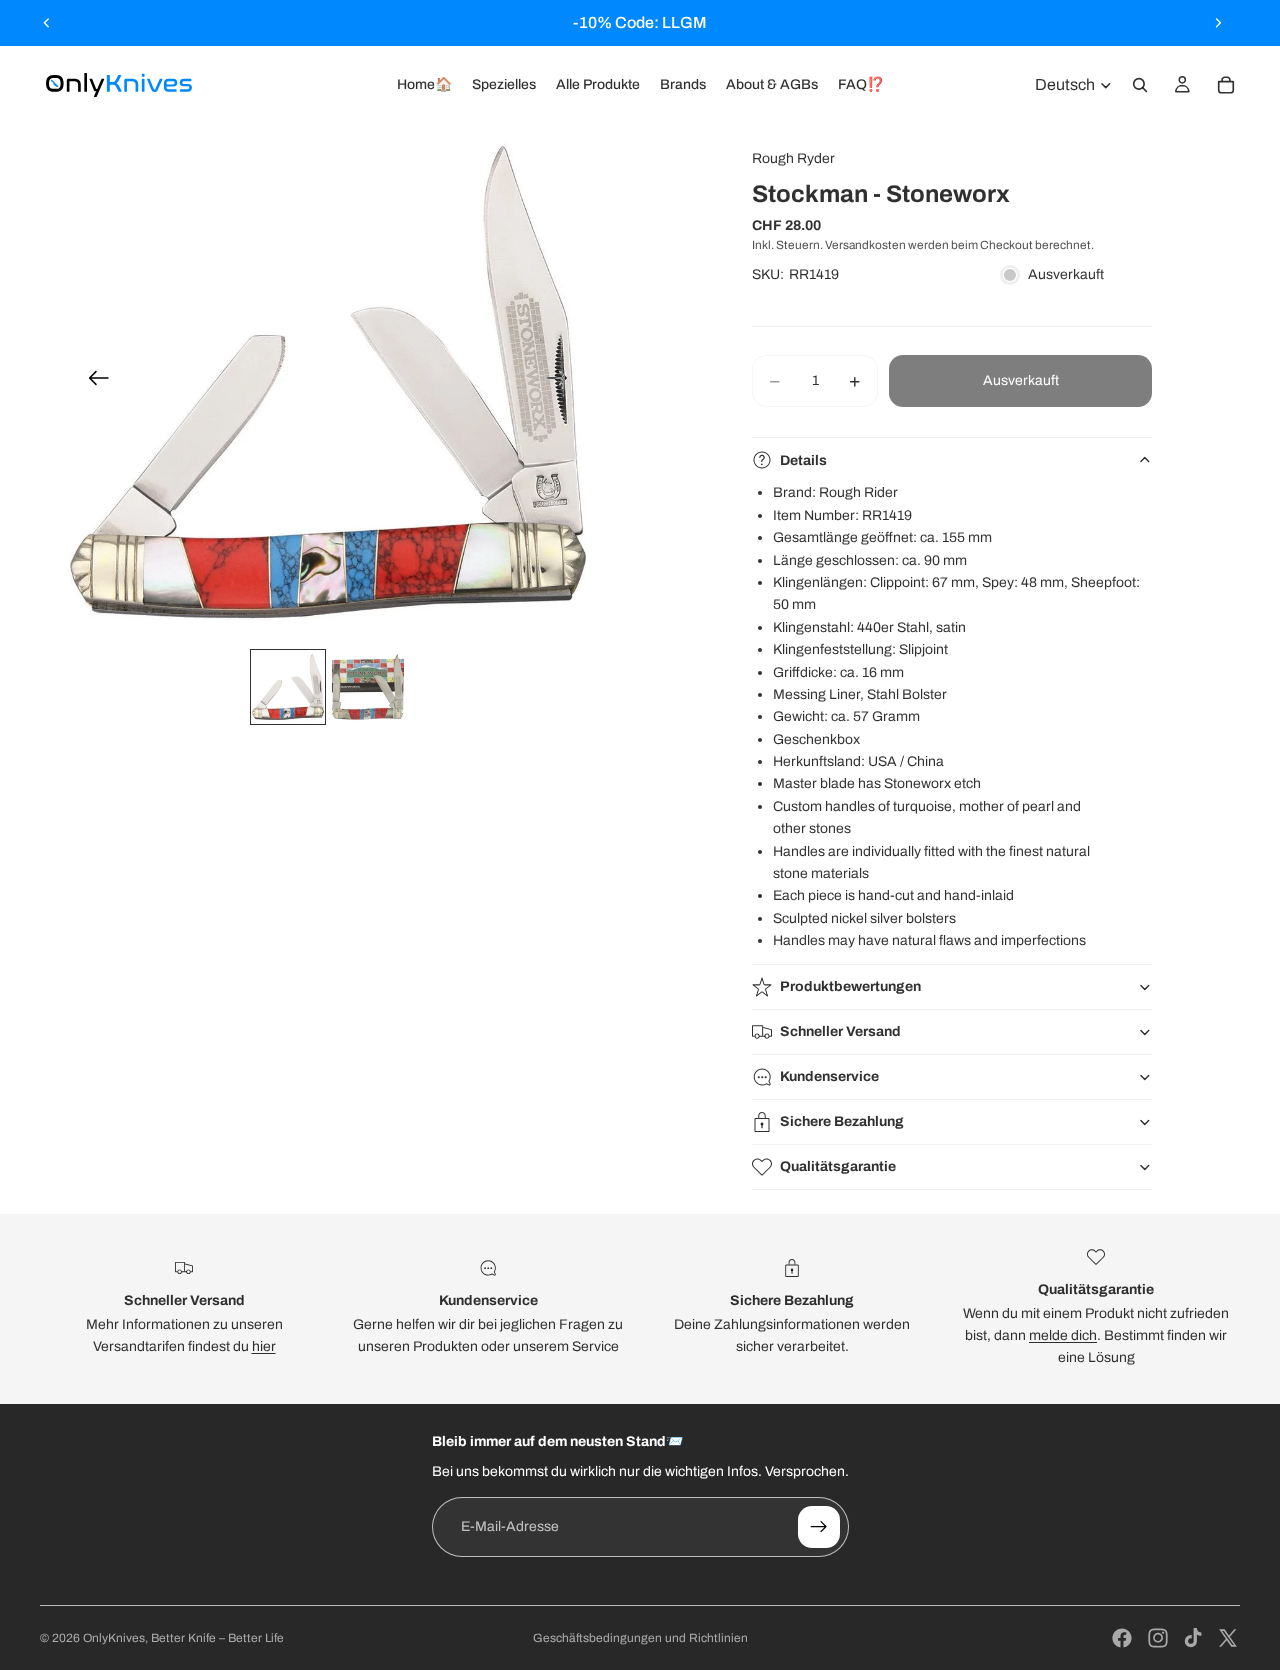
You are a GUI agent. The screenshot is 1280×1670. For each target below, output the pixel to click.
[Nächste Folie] (1218, 23)
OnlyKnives (114, 1638)
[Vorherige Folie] (47, 23)
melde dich (1063, 1335)
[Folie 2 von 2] (368, 687)
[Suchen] (1140, 85)
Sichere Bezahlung (842, 1121)
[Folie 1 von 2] (288, 687)
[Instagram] (1158, 1638)
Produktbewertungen (850, 986)
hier (264, 1346)
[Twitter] (1228, 1638)
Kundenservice (829, 1076)
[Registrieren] (819, 1527)
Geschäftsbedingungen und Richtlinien (640, 1638)
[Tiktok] (1193, 1638)
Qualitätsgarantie (838, 1166)
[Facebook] (1122, 1638)
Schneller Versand (840, 1031)
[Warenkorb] (1226, 85)
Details (803, 460)
